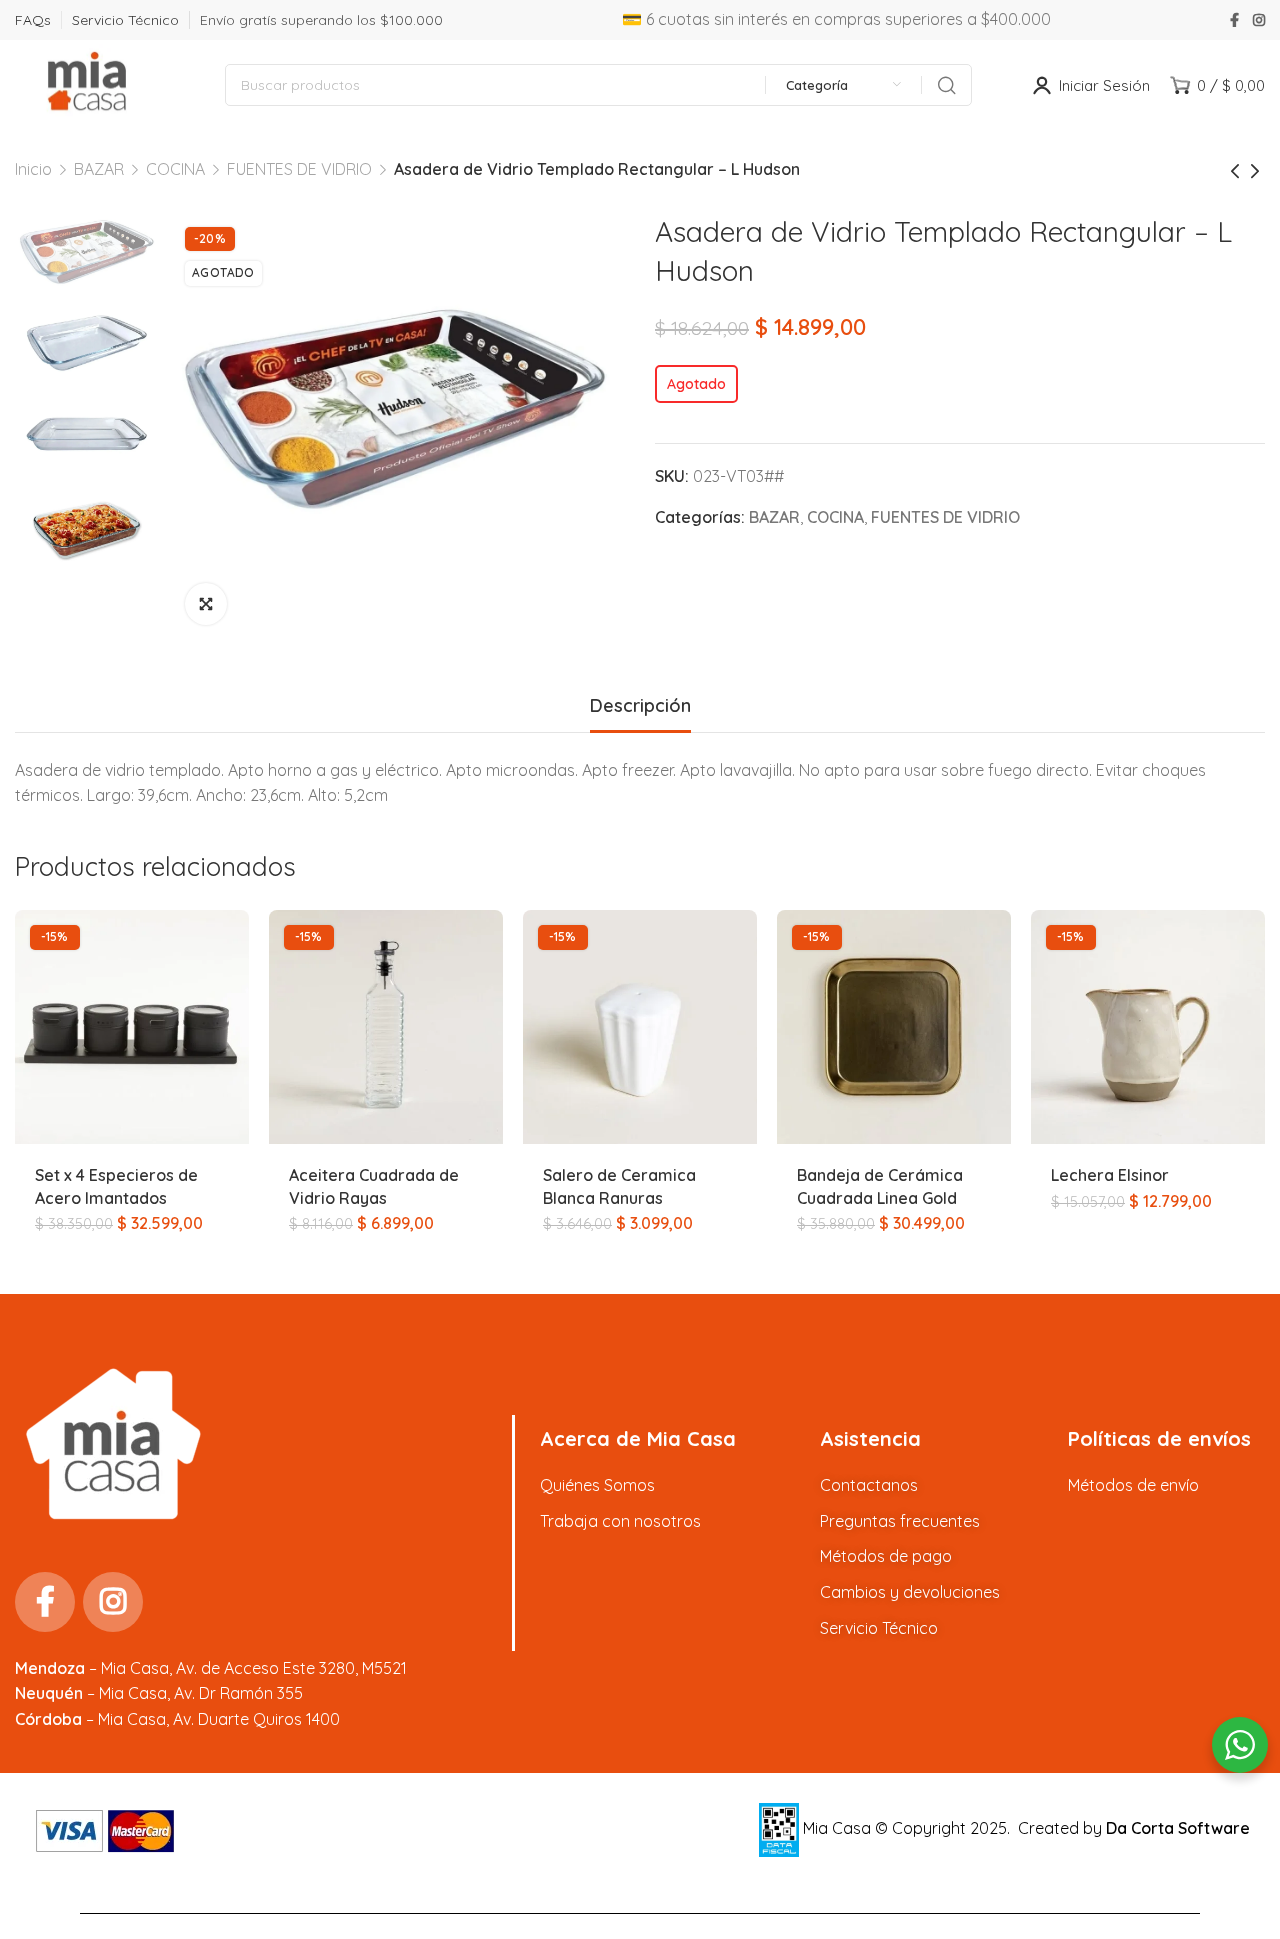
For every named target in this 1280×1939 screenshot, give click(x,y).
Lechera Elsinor (1110, 1175)
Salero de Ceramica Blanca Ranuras (619, 1186)
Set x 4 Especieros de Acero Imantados (116, 1186)
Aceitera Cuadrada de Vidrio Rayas (374, 1186)
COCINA (175, 169)
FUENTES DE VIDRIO (299, 169)
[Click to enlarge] (206, 604)
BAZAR (99, 169)
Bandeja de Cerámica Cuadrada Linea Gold (880, 1186)
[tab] (640, 706)
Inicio (33, 169)
